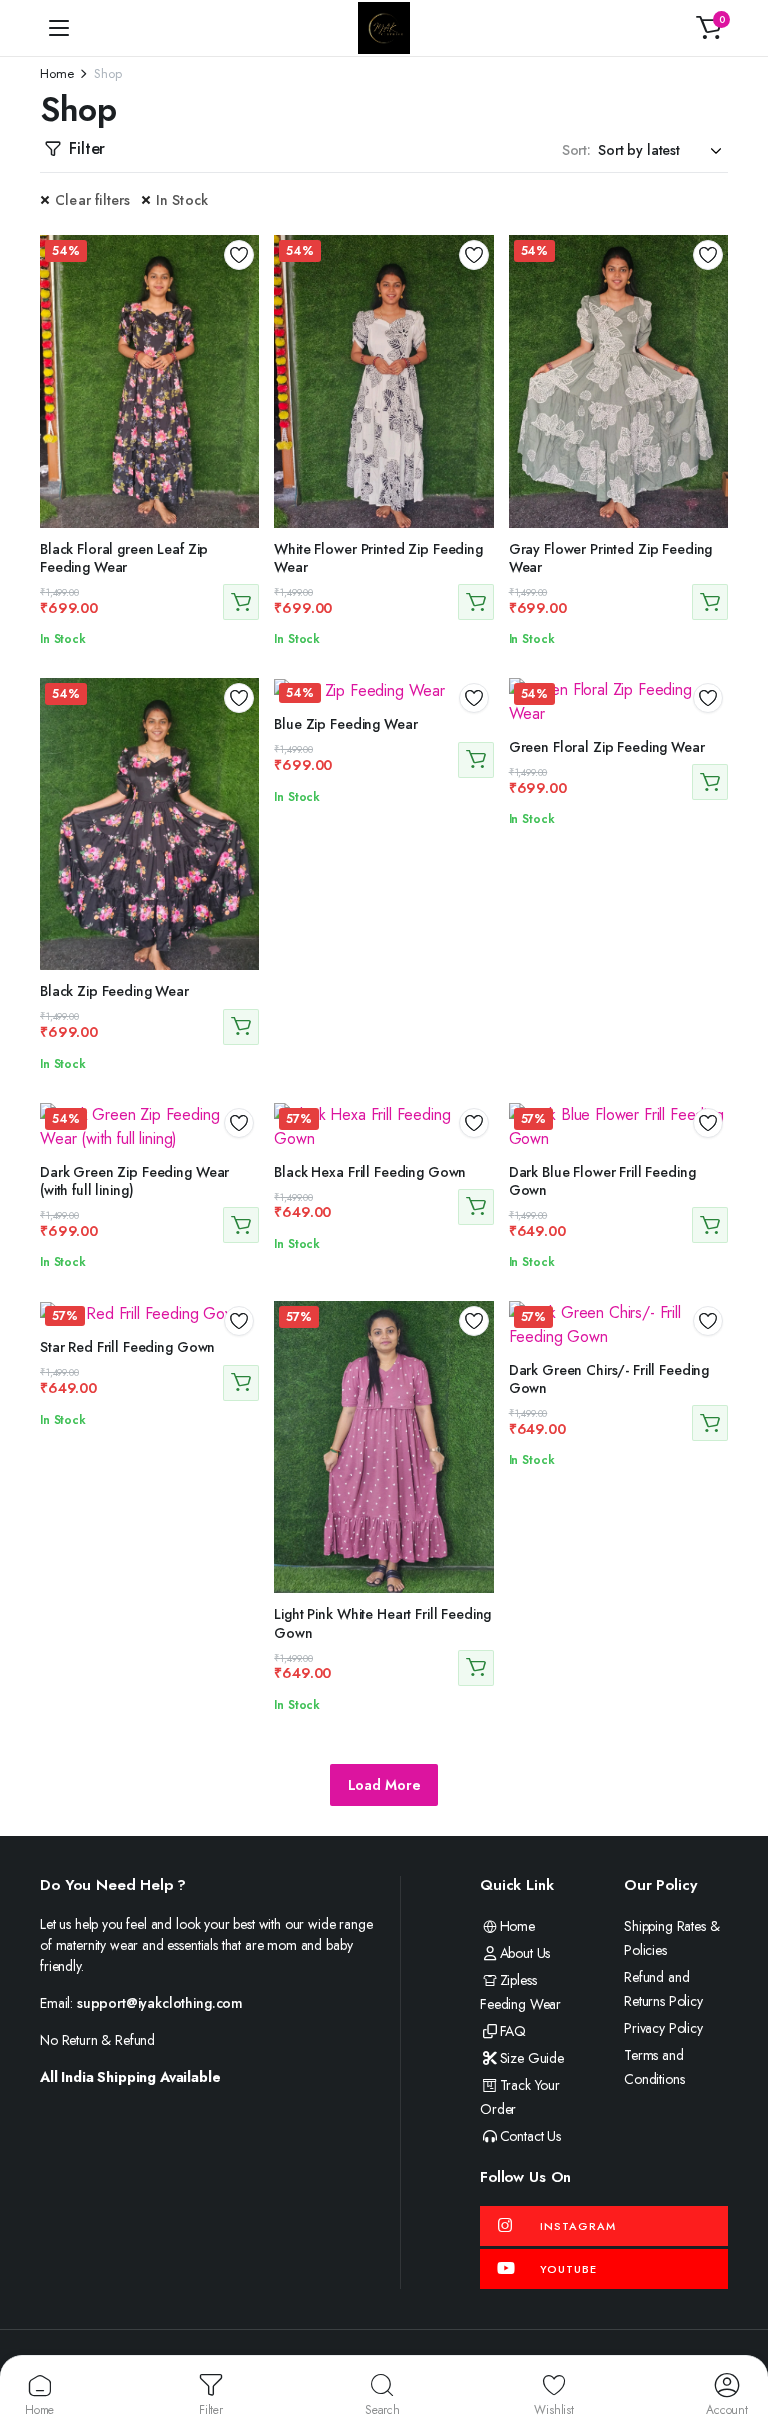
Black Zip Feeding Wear (114, 991)
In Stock (182, 200)
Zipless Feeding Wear (520, 1992)
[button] (709, 28)
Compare (246, 323)
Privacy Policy (663, 2028)
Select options (241, 602)
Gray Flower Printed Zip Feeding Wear (611, 558)
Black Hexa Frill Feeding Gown (370, 1172)
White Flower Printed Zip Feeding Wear (378, 558)
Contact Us (530, 2136)
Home (56, 73)
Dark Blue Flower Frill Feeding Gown (602, 1181)
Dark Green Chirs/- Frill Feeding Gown (609, 1379)
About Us (525, 1953)
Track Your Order (520, 2097)
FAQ (513, 2031)
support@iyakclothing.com (160, 2003)
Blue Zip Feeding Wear (345, 724)
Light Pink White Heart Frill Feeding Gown (382, 1623)
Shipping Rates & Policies (671, 1938)
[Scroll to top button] (736, 2339)
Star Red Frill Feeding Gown (127, 1347)
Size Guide (532, 2058)
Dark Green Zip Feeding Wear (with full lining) (134, 1181)
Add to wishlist (239, 255)
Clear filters (93, 200)
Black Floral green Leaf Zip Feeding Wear (124, 558)
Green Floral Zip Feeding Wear (607, 747)
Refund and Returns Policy (663, 1989)
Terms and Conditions (654, 2067)
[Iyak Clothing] (384, 28)
